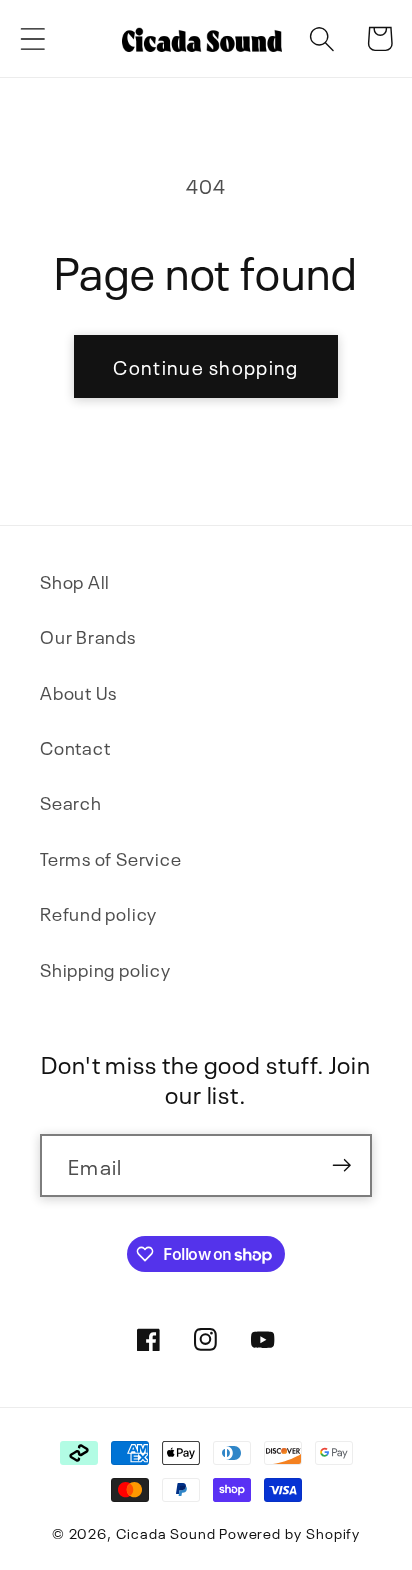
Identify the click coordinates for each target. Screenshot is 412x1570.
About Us (78, 691)
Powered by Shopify (289, 1532)
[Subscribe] (341, 1165)
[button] (32, 38)
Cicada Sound (166, 1532)
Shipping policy (105, 968)
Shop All (75, 580)
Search (71, 801)
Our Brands (88, 635)
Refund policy (98, 912)
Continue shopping (205, 365)
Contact (75, 746)
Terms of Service (110, 857)
